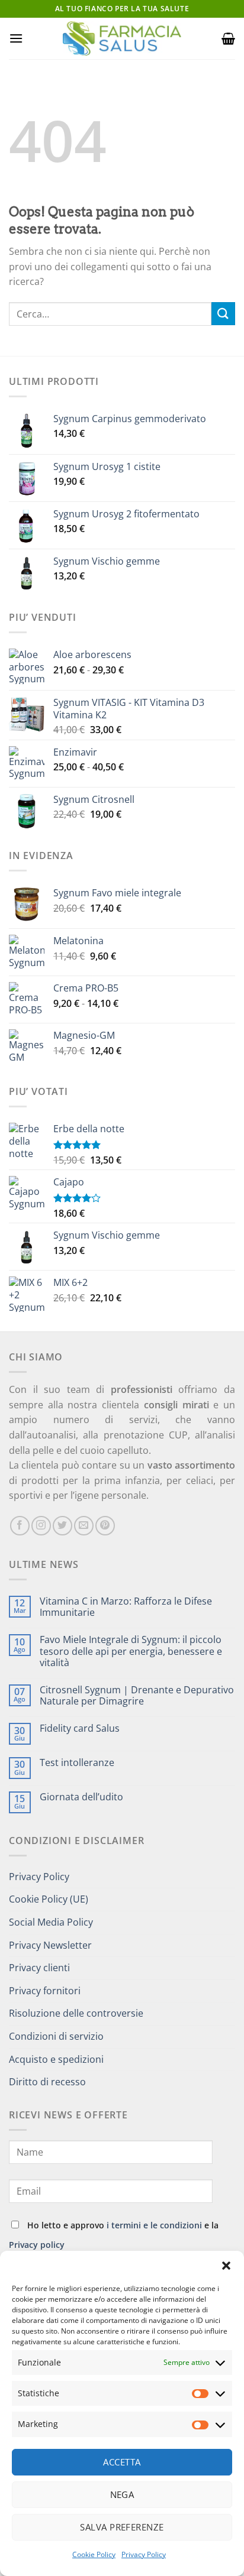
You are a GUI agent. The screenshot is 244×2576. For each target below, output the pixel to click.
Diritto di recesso (47, 2082)
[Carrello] (228, 38)
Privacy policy (37, 2245)
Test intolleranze (77, 1763)
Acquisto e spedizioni (56, 2059)
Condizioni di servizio (56, 2036)
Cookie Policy (94, 2554)
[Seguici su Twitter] (62, 1526)
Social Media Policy (51, 1922)
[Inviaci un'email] (84, 1526)
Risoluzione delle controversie (76, 2013)
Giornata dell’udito (81, 1797)
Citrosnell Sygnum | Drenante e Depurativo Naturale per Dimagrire (137, 1696)
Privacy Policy (144, 2554)
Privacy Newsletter (50, 1945)
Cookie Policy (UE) (49, 1899)
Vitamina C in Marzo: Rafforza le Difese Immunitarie (126, 1607)
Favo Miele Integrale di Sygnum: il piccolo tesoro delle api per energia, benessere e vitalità (131, 1651)
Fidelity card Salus (80, 1728)
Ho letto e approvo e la (114, 2235)
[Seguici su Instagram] (41, 1526)
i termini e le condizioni (154, 2225)
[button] (226, 2266)
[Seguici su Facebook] (20, 1526)
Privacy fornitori (45, 1991)
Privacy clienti (39, 1968)
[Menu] (16, 38)
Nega (122, 2494)
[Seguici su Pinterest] (105, 1526)
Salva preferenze (122, 2527)
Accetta (122, 2462)
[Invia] (223, 314)
